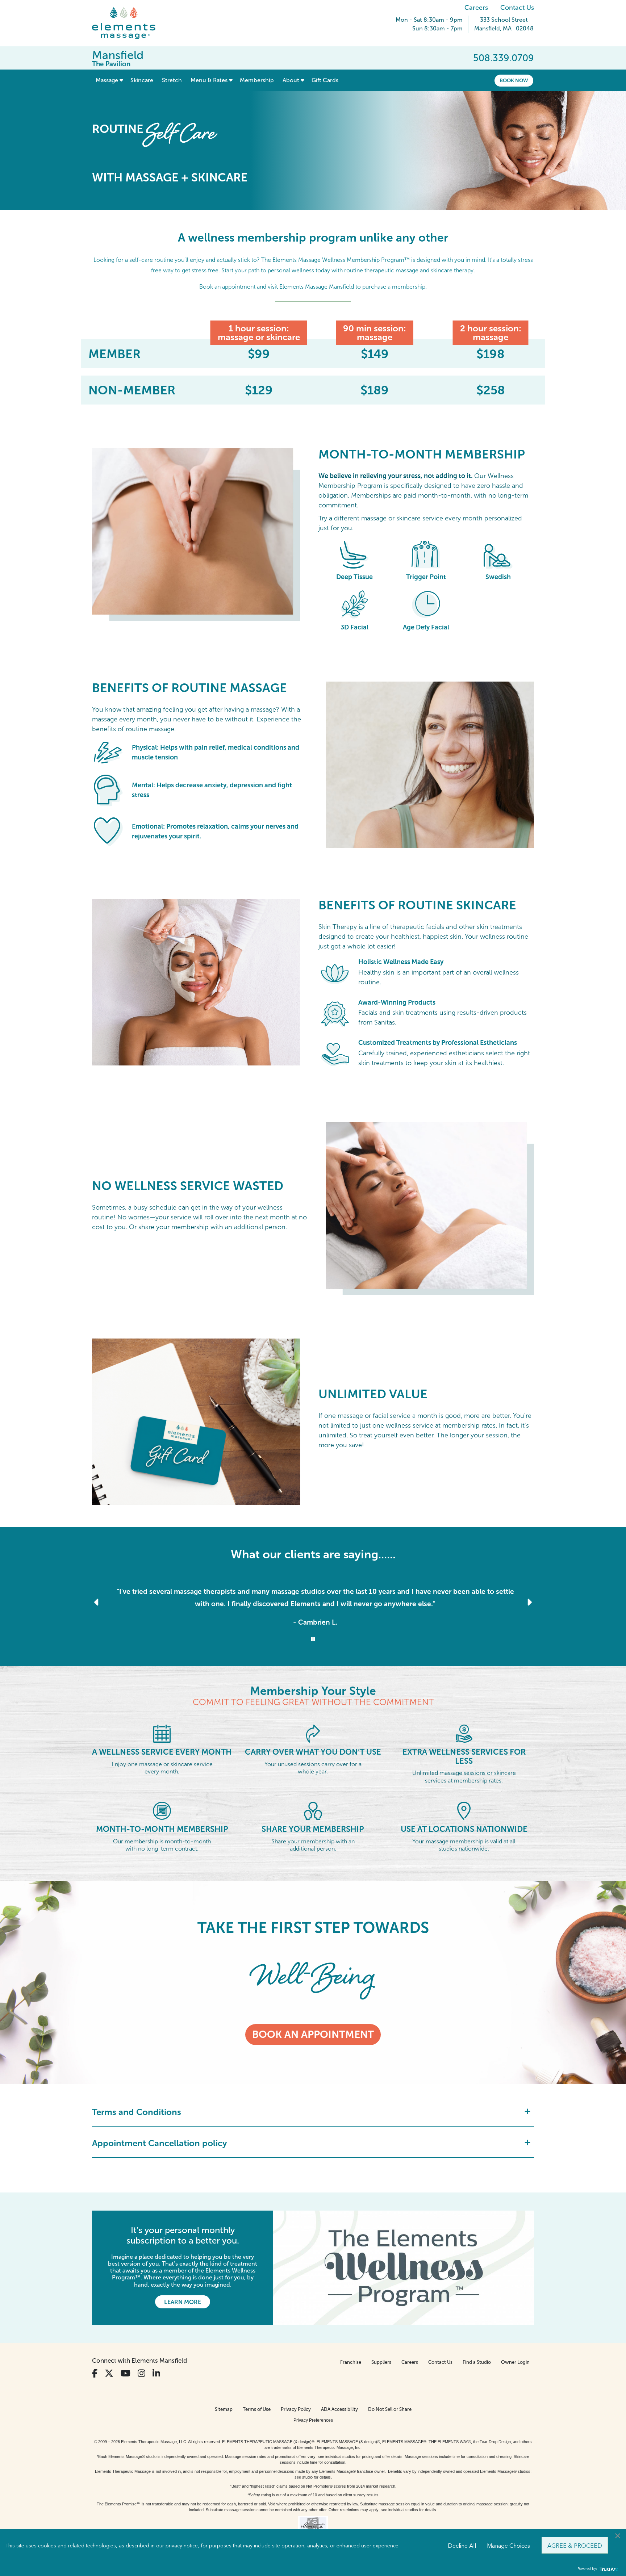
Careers (476, 8)
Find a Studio (477, 2362)
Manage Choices (508, 2545)
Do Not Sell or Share (390, 2409)
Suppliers (381, 2362)
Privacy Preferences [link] (313, 2420)
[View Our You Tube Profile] (126, 2373)
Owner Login (515, 2362)
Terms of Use (257, 2409)
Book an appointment (313, 2034)
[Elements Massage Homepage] (129, 23)
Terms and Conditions (137, 2112)
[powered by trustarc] (608, 2569)
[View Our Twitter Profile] (109, 2373)
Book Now (514, 80)
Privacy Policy (296, 2409)
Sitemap (224, 2409)
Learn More (183, 2302)
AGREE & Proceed (575, 2545)
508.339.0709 (504, 58)
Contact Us (517, 8)
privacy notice (182, 2545)
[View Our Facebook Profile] (95, 2373)
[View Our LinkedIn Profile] (156, 2373)
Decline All (462, 2545)
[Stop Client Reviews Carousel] (313, 1639)
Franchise (351, 2362)
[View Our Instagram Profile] (141, 2373)
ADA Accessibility (339, 2409)
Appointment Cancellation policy (160, 2143)
